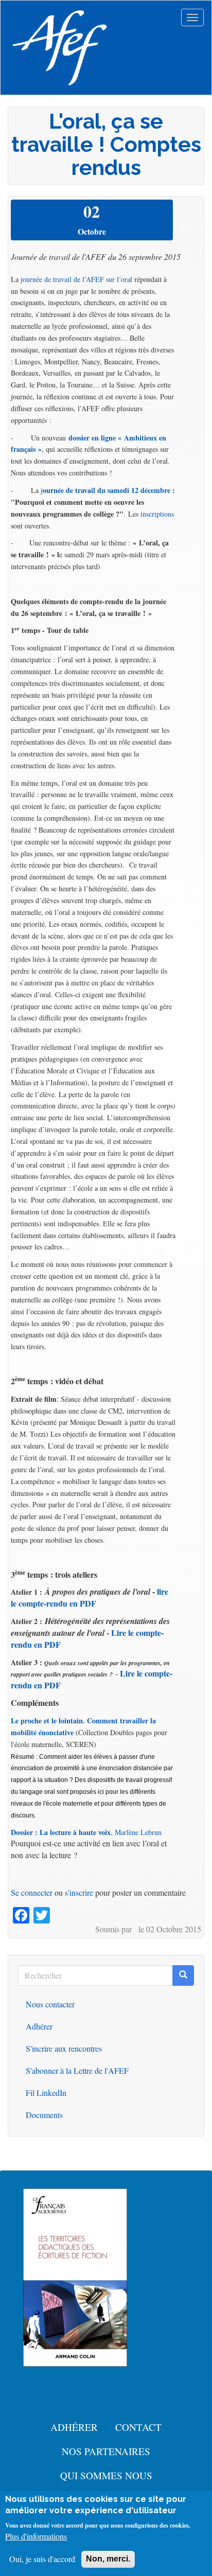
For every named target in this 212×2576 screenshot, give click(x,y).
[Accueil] (60, 48)
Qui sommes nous (106, 2475)
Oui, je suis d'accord (42, 2559)
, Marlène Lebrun (86, 1832)
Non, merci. (108, 2559)
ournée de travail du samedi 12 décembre (107, 490)
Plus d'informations (36, 2536)
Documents (44, 2115)
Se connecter (32, 1892)
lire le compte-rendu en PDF (90, 1597)
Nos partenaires (106, 2451)
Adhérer (39, 2026)
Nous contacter (50, 2004)
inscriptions (157, 514)
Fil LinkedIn (46, 2093)
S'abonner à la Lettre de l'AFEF (77, 2070)
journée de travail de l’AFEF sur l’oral (76, 279)
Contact (138, 2427)
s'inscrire (79, 1892)
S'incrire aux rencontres (64, 2048)
